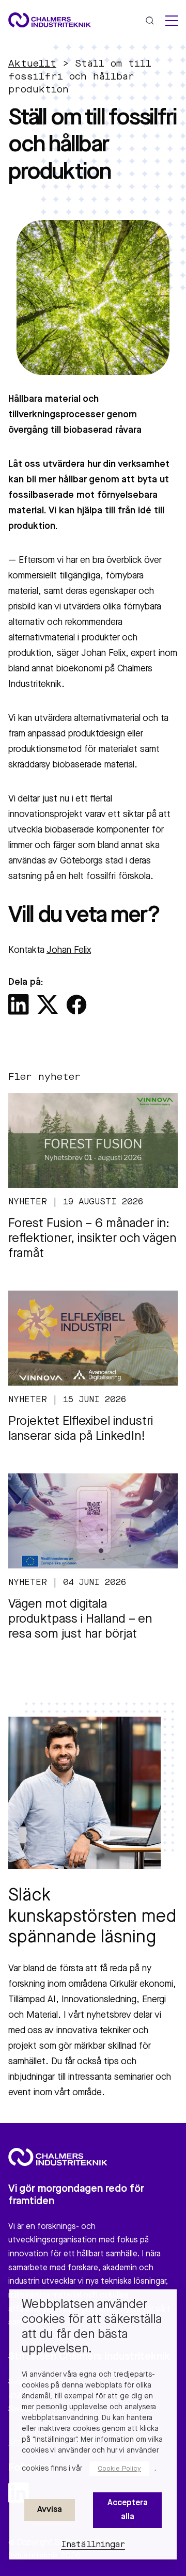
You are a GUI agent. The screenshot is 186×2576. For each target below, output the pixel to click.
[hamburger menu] (172, 21)
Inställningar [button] (93, 2545)
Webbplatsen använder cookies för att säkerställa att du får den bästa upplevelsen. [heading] (92, 2327)
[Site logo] (50, 20)
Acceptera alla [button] (128, 2510)
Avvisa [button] (50, 2510)
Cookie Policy (119, 2469)
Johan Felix (69, 950)
